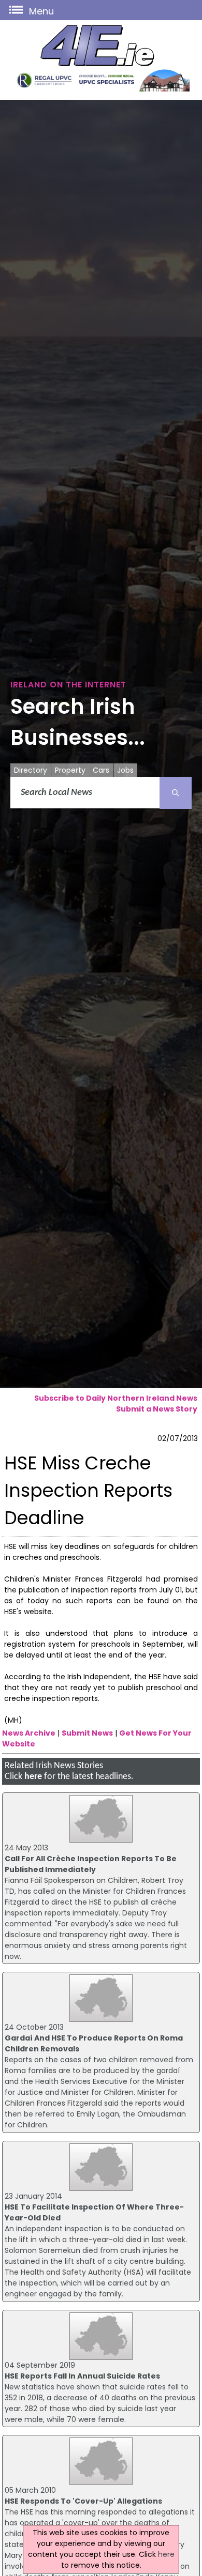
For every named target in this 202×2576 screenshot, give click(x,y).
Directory (31, 770)
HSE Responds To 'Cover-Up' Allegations (83, 2501)
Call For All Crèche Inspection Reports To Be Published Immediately (91, 1864)
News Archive (29, 1733)
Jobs (125, 770)
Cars (101, 770)
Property (70, 770)
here (33, 1777)
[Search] (176, 793)
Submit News (87, 1733)
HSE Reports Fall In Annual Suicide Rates (82, 2376)
